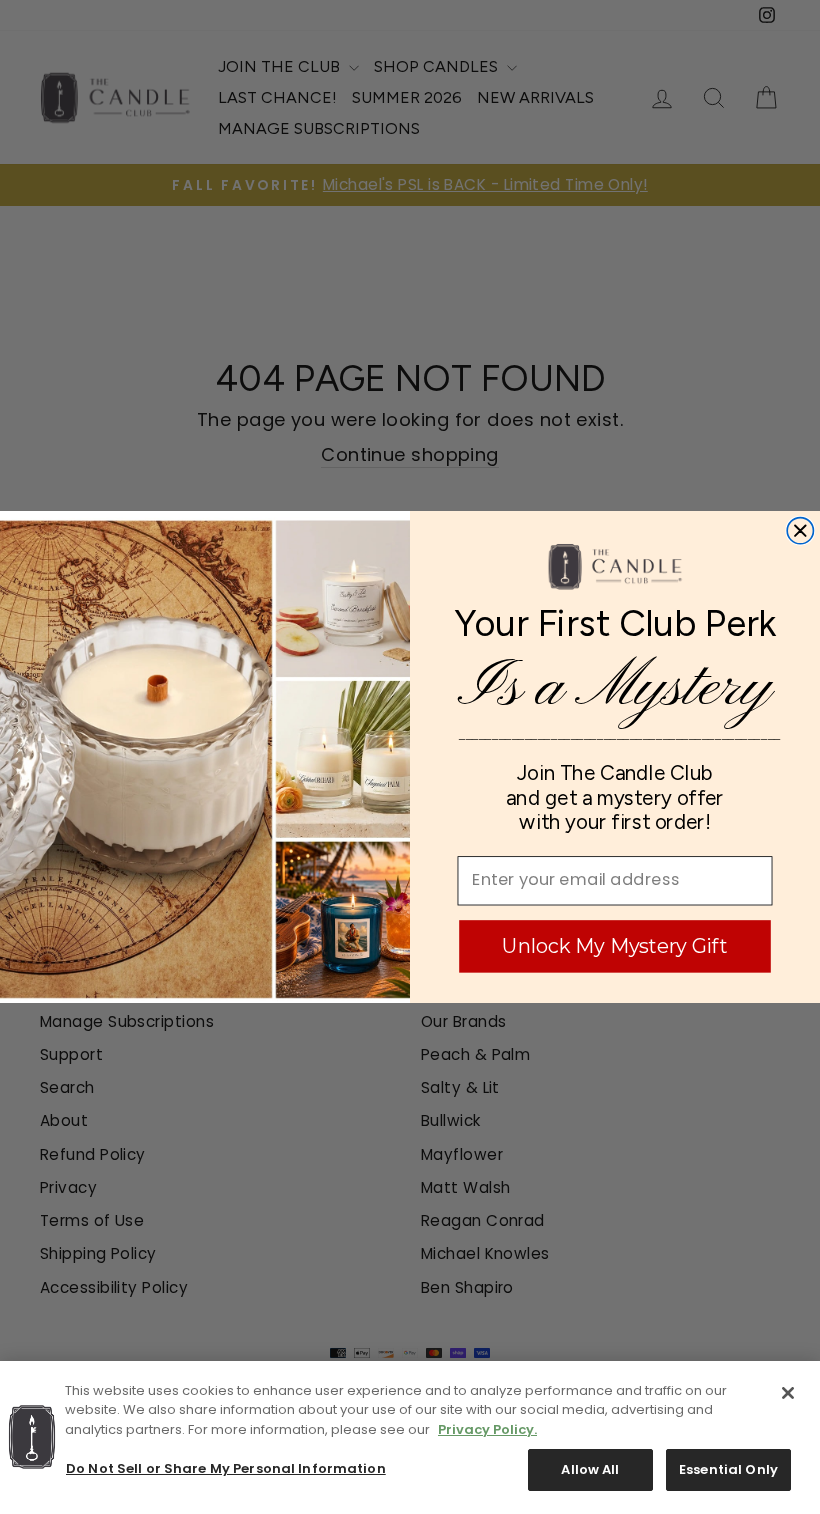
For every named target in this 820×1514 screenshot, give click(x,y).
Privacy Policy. (487, 1429)
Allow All (590, 1469)
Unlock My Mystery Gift (615, 946)
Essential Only (728, 1469)
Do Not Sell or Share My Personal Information (226, 1468)
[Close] (788, 1393)
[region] (410, 1437)
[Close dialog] (800, 531)
